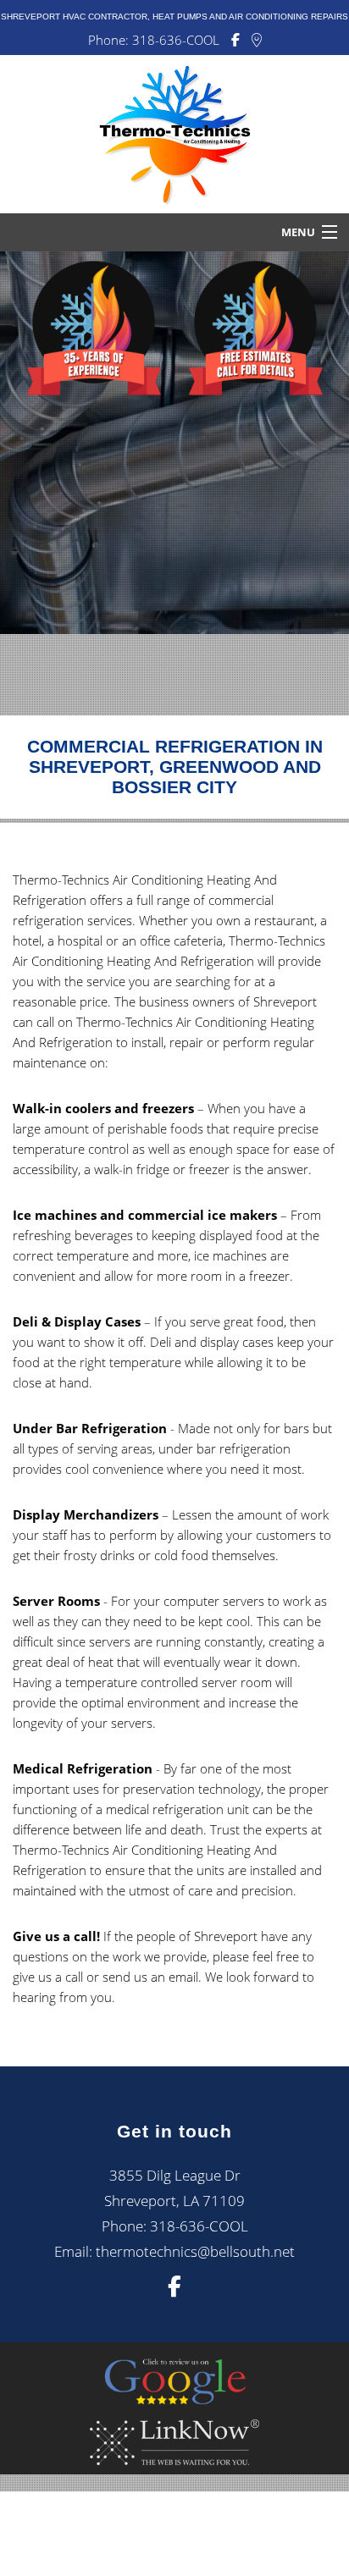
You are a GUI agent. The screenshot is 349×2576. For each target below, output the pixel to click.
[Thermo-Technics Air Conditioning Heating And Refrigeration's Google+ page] (257, 40)
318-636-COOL (176, 40)
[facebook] (174, 2289)
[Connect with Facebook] (235, 40)
